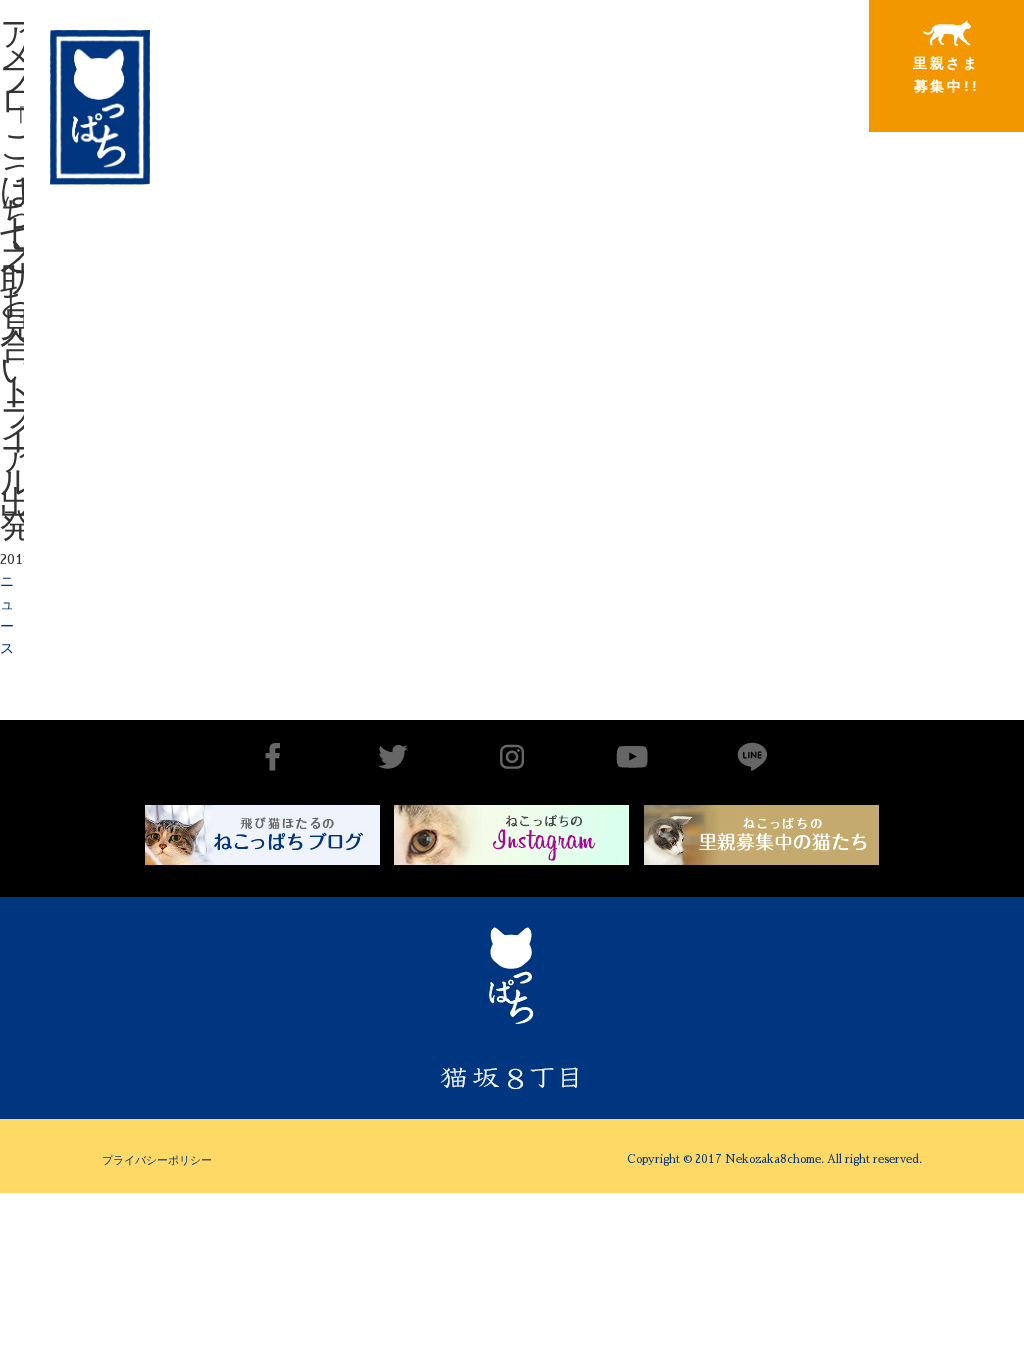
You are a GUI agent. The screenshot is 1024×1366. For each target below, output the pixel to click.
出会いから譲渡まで (461, 73)
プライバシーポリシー (157, 1160)
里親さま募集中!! (946, 74)
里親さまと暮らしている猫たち (622, 94)
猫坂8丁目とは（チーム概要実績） (299, 64)
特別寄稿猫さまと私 (785, 75)
